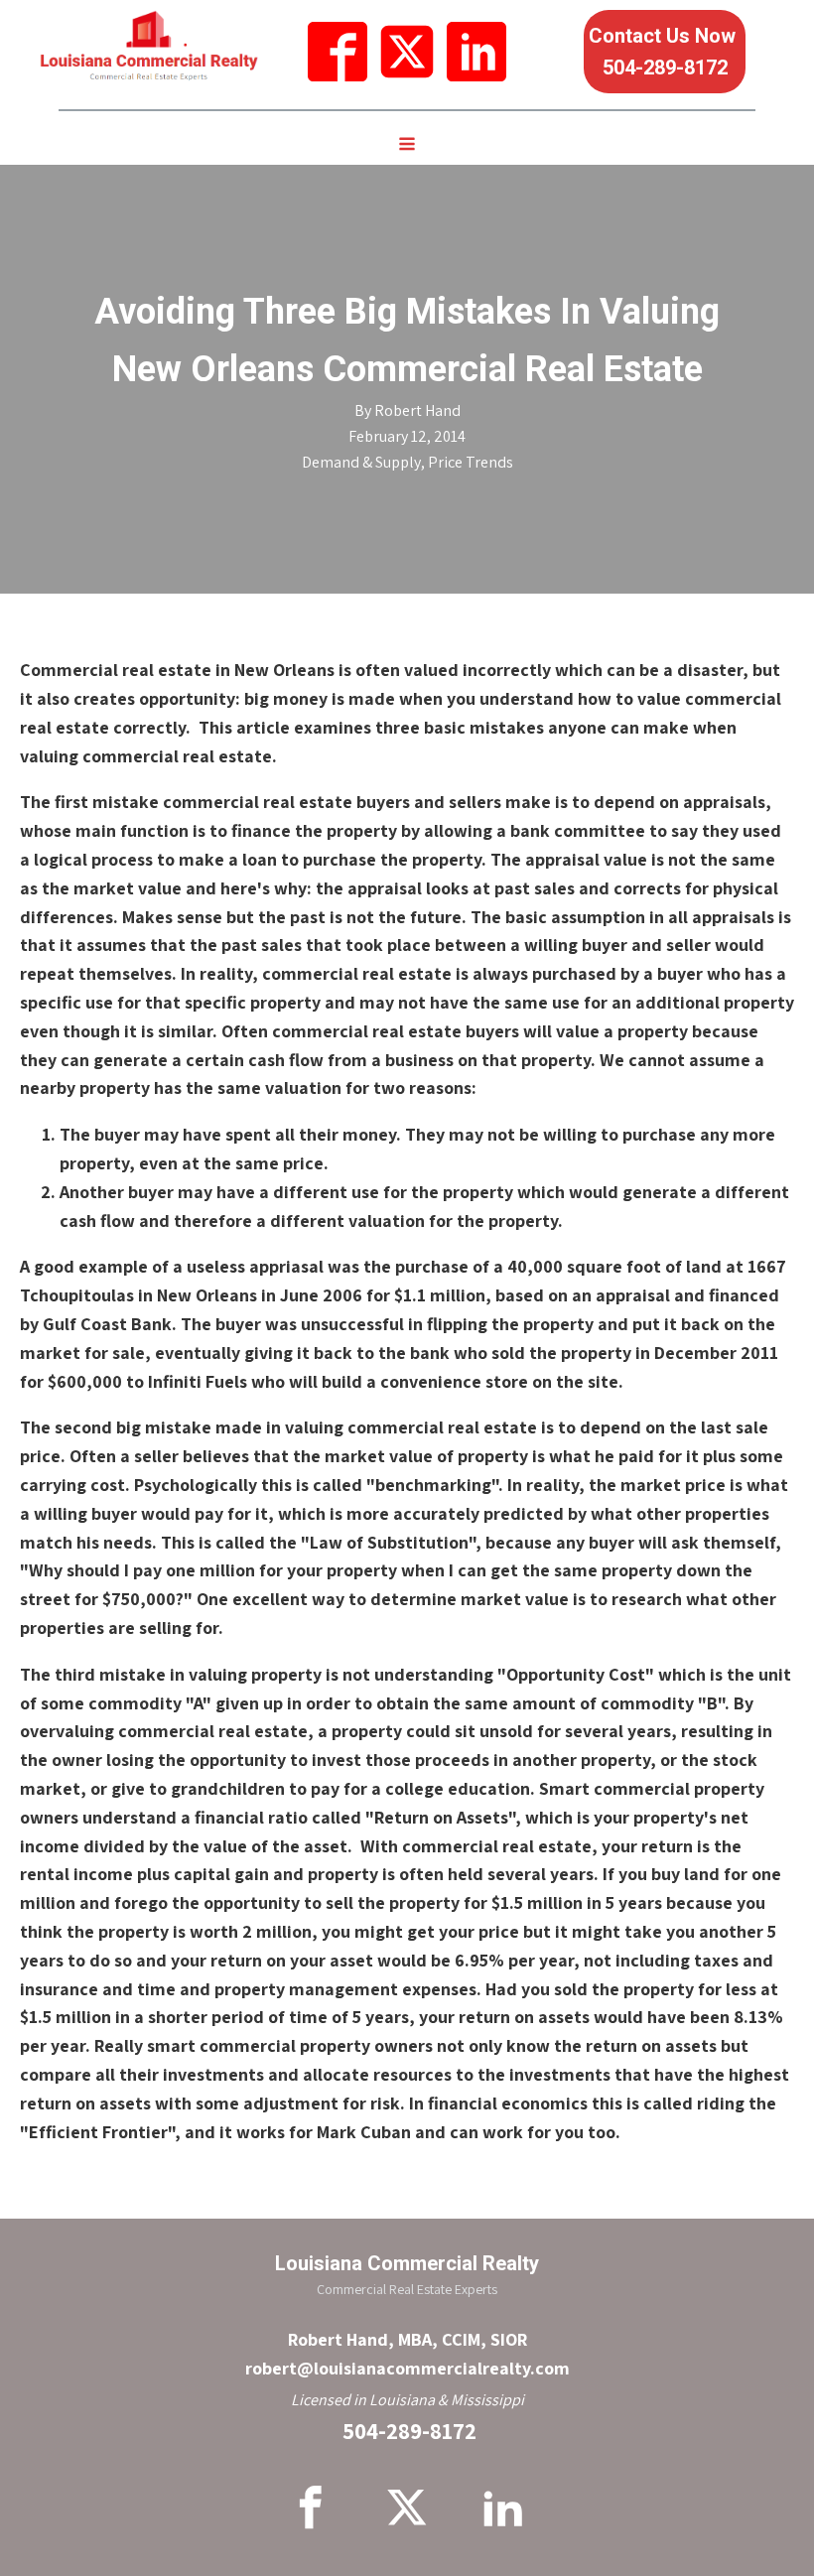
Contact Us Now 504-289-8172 (665, 52)
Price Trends (471, 462)
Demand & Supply (361, 462)
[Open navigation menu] (407, 146)
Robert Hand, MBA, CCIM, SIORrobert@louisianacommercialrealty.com (407, 2354)
